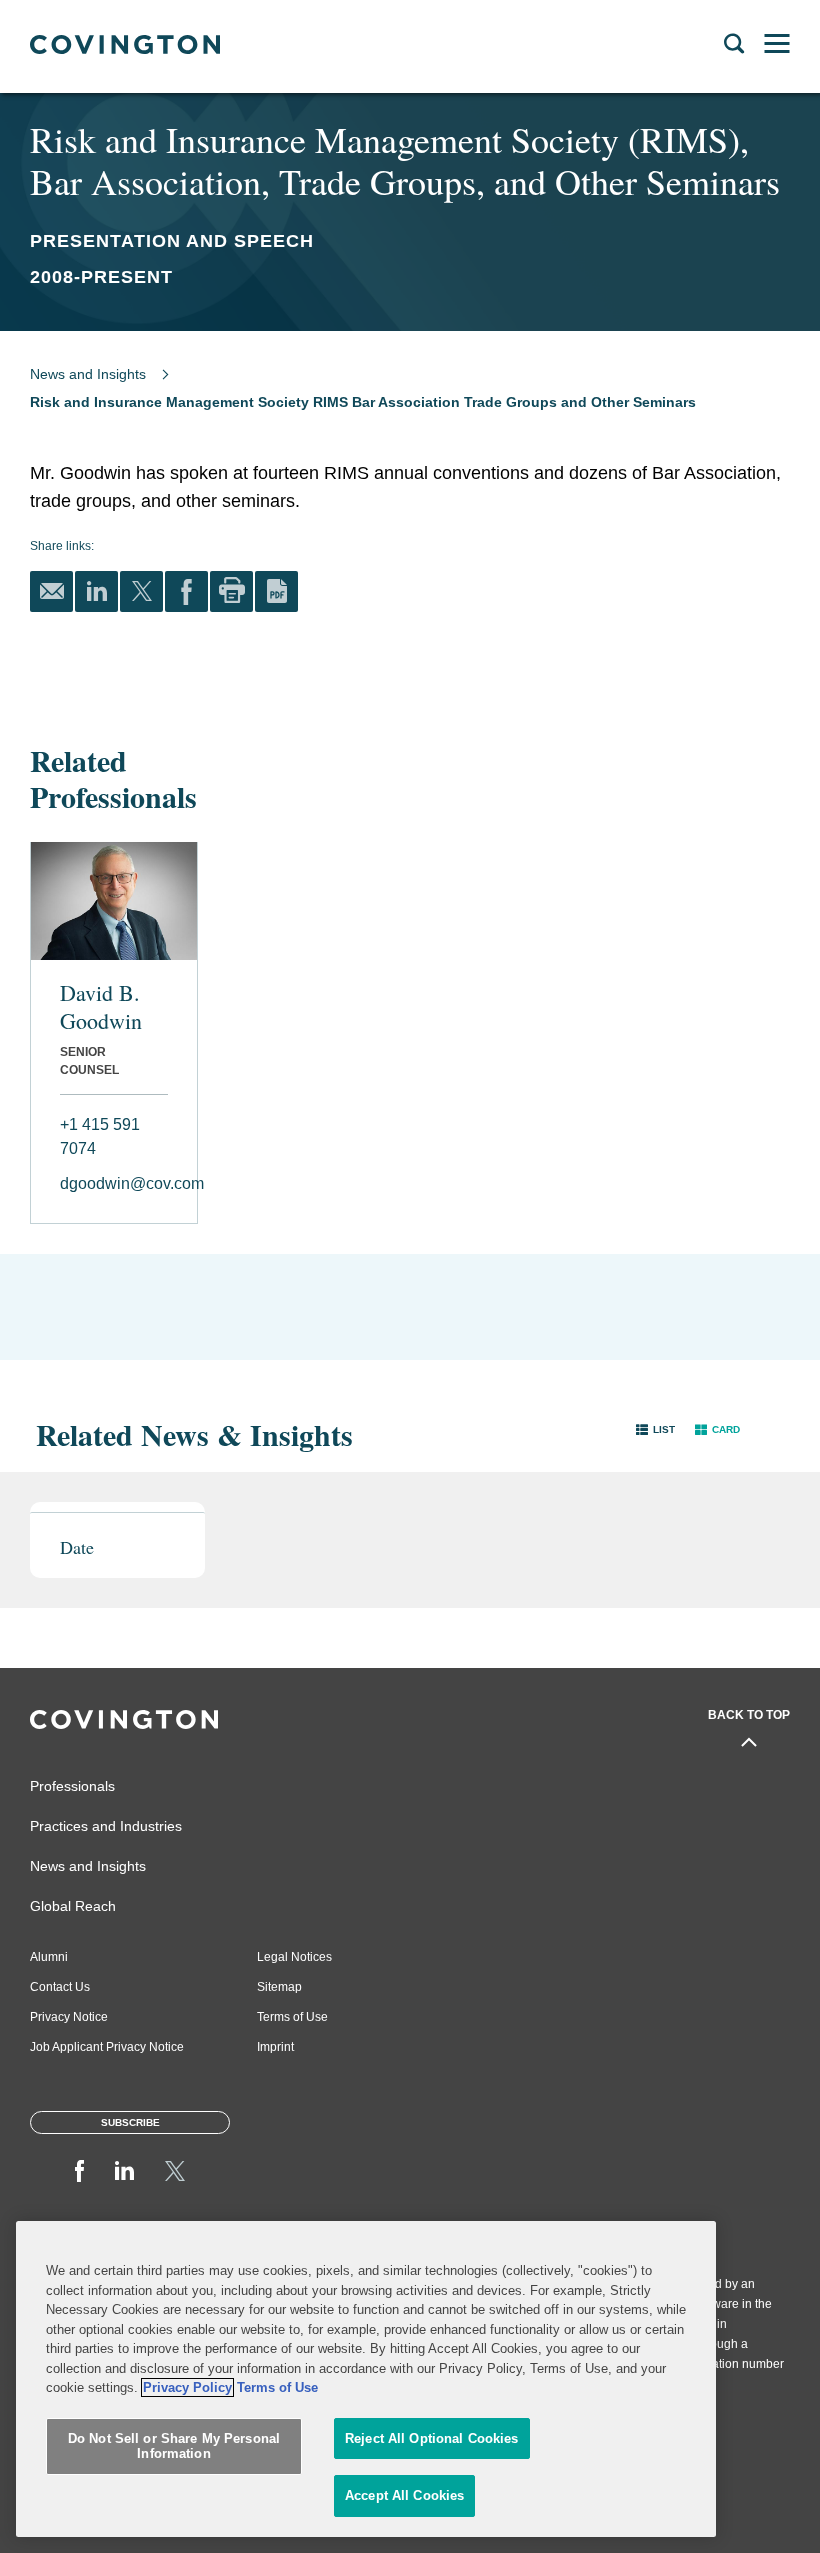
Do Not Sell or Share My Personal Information (174, 2446)
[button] (655, 1429)
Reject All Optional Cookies (432, 2438)
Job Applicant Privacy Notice (107, 2047)
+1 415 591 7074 (100, 1136)
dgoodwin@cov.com (114, 1183)
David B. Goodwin (101, 1007)
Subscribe (130, 2122)
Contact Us (60, 1987)
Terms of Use (292, 2017)
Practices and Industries (106, 1826)
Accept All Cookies (404, 2495)
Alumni (49, 1957)
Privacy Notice (69, 2017)
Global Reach (73, 1906)
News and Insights (88, 374)
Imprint (275, 2047)
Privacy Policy (187, 2387)
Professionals (72, 1786)
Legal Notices (294, 1957)
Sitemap (279, 1987)
